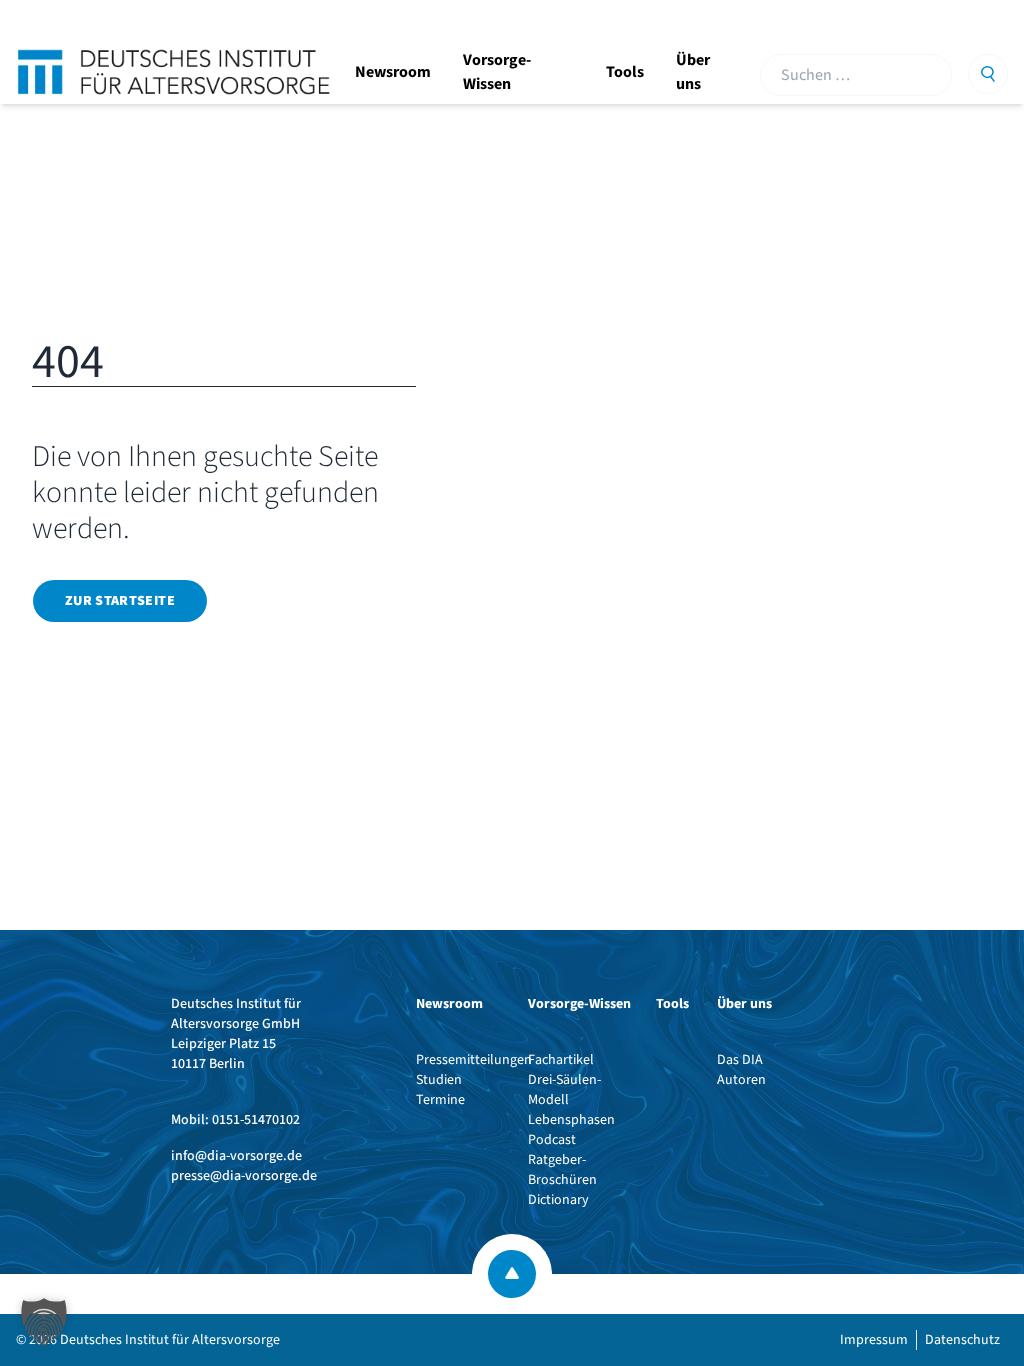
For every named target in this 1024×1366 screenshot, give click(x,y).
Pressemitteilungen (474, 1060)
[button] (44, 1322)
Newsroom (393, 72)
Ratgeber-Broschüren (562, 1170)
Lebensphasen (571, 1120)
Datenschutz (962, 1340)
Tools (625, 72)
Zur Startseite (120, 601)
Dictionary (558, 1200)
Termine (440, 1100)
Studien (439, 1080)
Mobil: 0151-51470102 (235, 1120)
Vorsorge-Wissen (497, 72)
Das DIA (740, 1060)
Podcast (552, 1140)
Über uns (693, 72)
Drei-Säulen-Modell (564, 1090)
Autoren (741, 1080)
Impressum (874, 1340)
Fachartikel (561, 1060)
